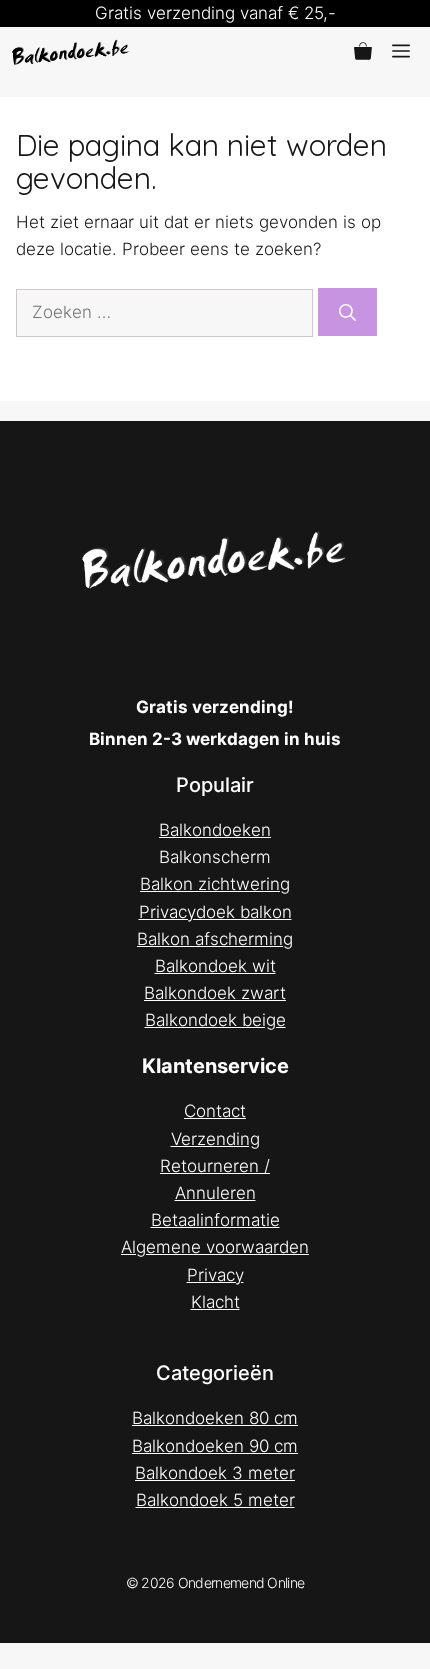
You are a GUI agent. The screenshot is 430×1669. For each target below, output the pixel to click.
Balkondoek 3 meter (215, 1473)
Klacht (215, 1302)
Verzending (215, 1139)
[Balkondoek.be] (71, 52)
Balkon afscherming (215, 939)
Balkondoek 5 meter (215, 1500)
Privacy (215, 1275)
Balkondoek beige (215, 1020)
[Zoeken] (347, 312)
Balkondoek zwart (215, 993)
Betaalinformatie (215, 1220)
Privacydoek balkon (215, 912)
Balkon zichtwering (215, 884)
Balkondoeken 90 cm (215, 1446)
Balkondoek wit (215, 966)
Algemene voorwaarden (215, 1247)
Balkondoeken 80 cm (215, 1418)
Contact (215, 1111)
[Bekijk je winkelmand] (363, 52)
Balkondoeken (215, 830)
